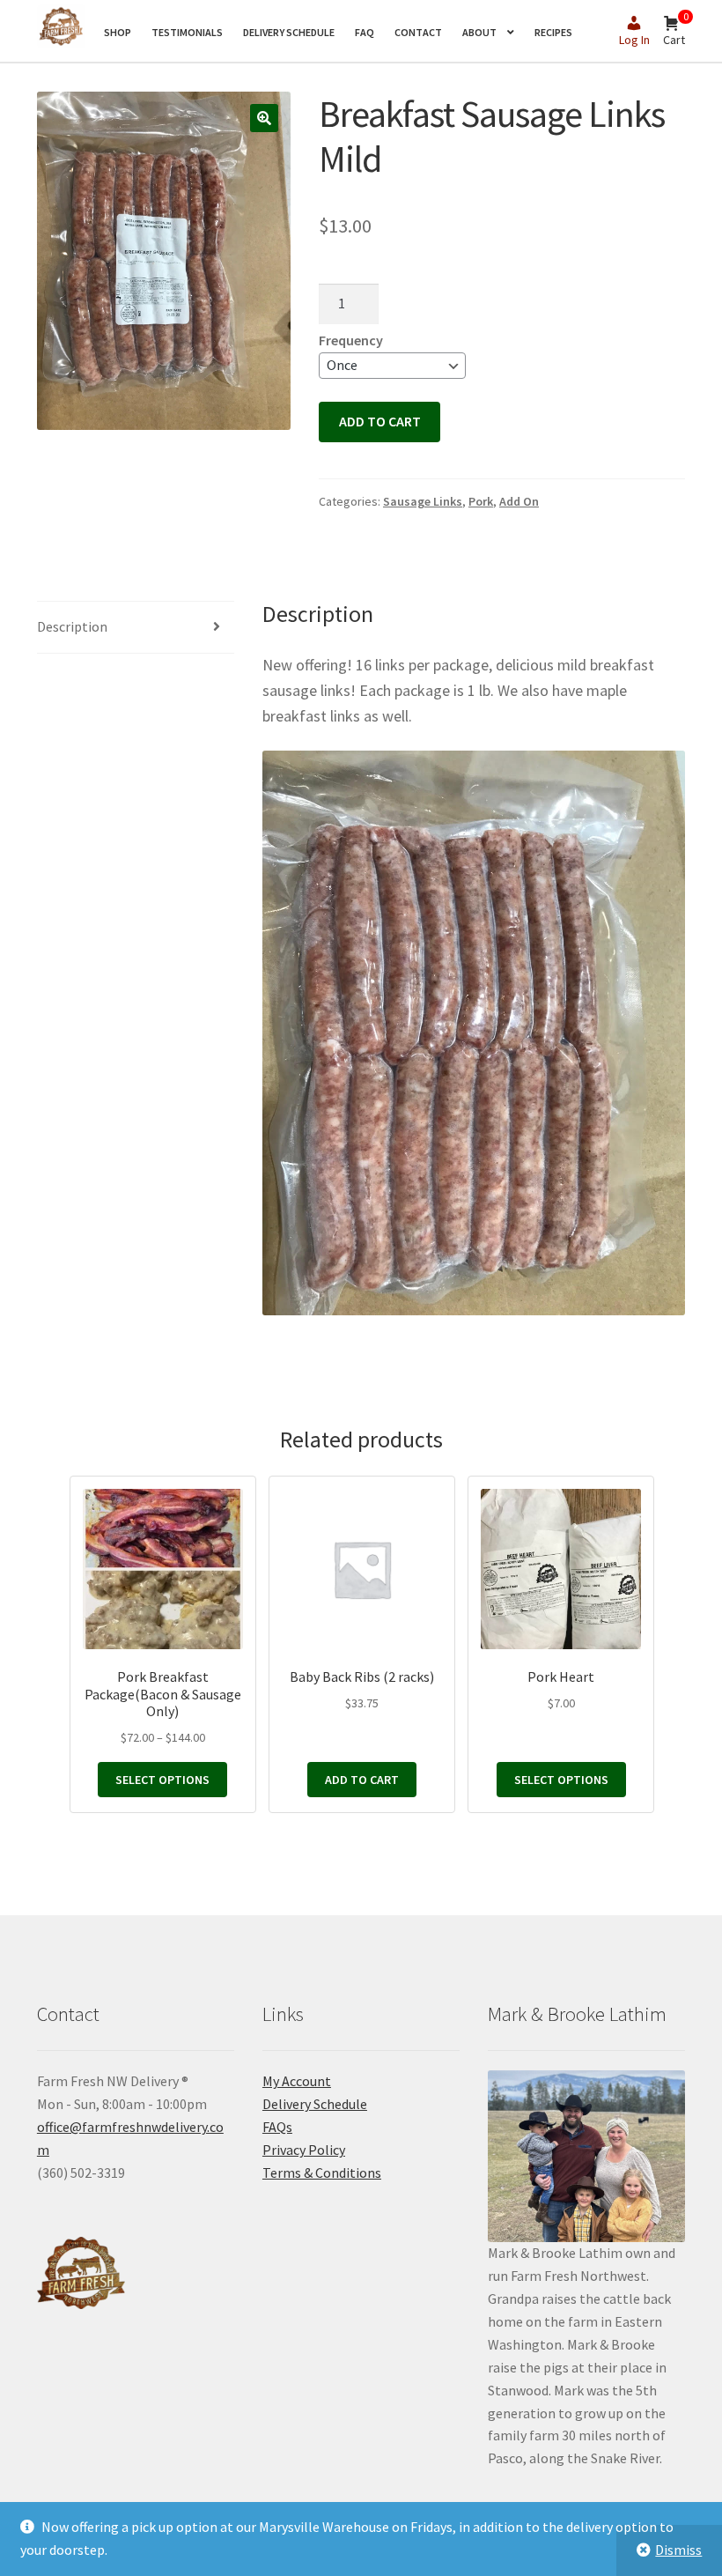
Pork (481, 501)
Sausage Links (423, 501)
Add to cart (380, 421)
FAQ (365, 32)
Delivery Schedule (289, 32)
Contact (418, 32)
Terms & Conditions (322, 2173)
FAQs (277, 2127)
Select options (162, 1780)
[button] (264, 118)
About (479, 32)
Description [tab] (72, 626)
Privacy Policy (304, 2150)
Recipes (553, 32)
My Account (297, 2081)
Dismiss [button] (678, 2550)
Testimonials (187, 32)
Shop (118, 32)
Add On (519, 501)
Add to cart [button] (362, 1780)
